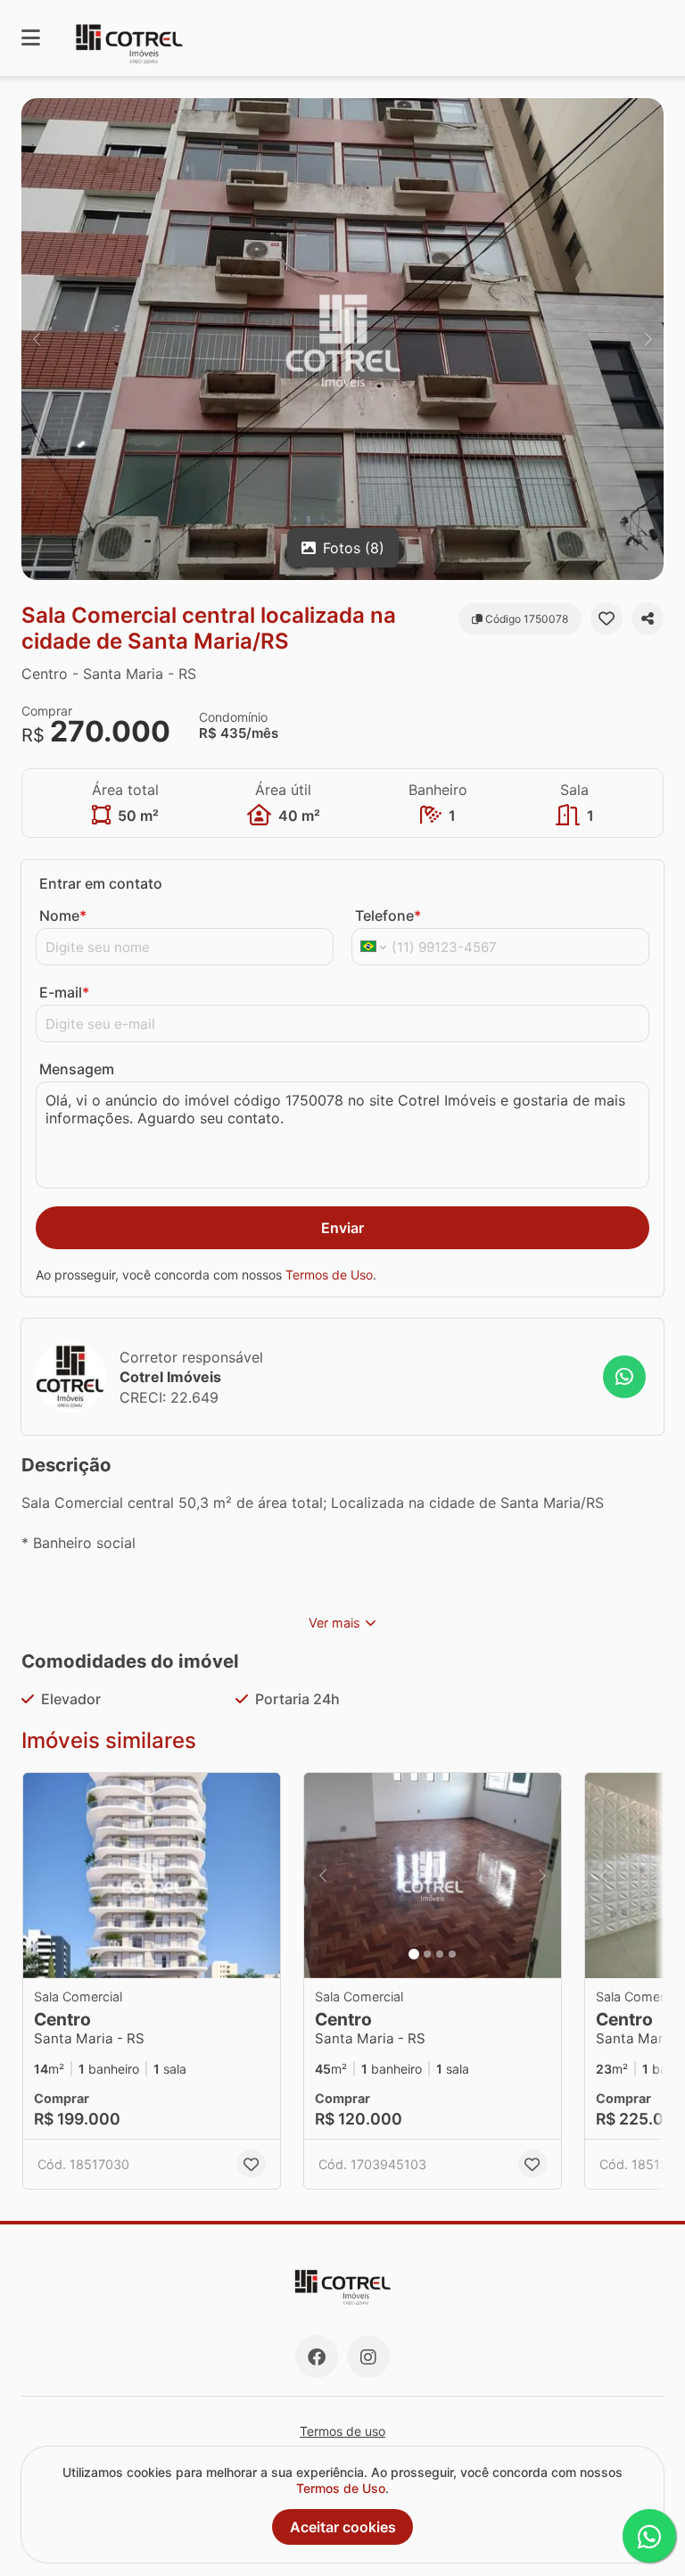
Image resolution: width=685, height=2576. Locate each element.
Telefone (388, 915)
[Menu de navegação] (31, 38)
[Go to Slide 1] (414, 1954)
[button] (342, 339)
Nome (63, 915)
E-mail (64, 992)
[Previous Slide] (37, 339)
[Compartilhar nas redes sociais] (648, 618)
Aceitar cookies (343, 2527)
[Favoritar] (607, 618)
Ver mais (334, 1623)
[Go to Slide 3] (440, 1954)
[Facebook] (317, 2357)
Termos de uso (342, 2431)
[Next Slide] (648, 339)
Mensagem (77, 1069)
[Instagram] (368, 2357)
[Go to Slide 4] (452, 1954)
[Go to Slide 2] (427, 1954)
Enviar (342, 1228)
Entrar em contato (101, 883)
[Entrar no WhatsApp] (624, 1377)
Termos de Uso (329, 1275)
